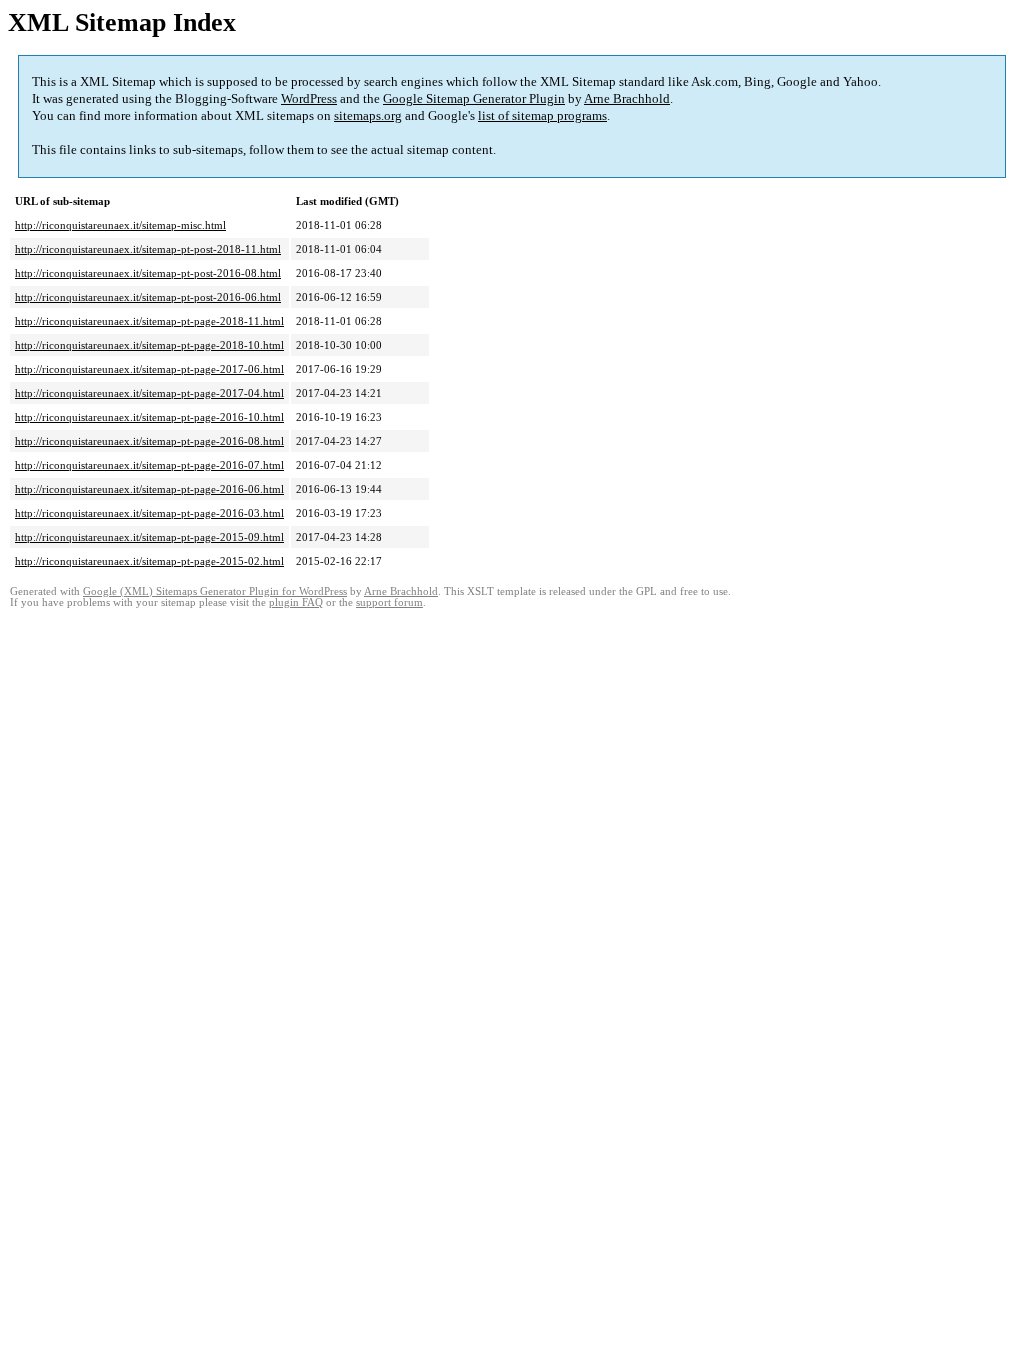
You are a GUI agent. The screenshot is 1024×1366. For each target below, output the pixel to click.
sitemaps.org (368, 115)
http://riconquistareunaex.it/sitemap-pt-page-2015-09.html (149, 537)
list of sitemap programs (542, 115)
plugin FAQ (296, 602)
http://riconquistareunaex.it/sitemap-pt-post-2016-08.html (148, 273)
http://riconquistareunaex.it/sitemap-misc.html (120, 225)
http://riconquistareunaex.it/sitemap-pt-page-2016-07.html (149, 465)
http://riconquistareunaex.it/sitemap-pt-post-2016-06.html (148, 297)
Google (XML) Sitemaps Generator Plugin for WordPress (215, 591)
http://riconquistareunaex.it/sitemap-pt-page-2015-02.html (149, 561)
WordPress (309, 98)
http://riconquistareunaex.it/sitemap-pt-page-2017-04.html (149, 393)
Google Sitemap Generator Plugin (474, 98)
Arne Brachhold (627, 98)
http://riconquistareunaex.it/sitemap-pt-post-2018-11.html (148, 249)
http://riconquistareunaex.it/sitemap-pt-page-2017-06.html (149, 369)
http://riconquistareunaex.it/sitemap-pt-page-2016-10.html (149, 417)
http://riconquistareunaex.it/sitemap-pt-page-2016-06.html (149, 489)
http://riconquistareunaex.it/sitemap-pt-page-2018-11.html (149, 321)
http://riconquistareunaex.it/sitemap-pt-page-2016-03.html (149, 513)
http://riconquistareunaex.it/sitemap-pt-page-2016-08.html (149, 441)
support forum (389, 602)
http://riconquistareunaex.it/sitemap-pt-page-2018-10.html (149, 345)
